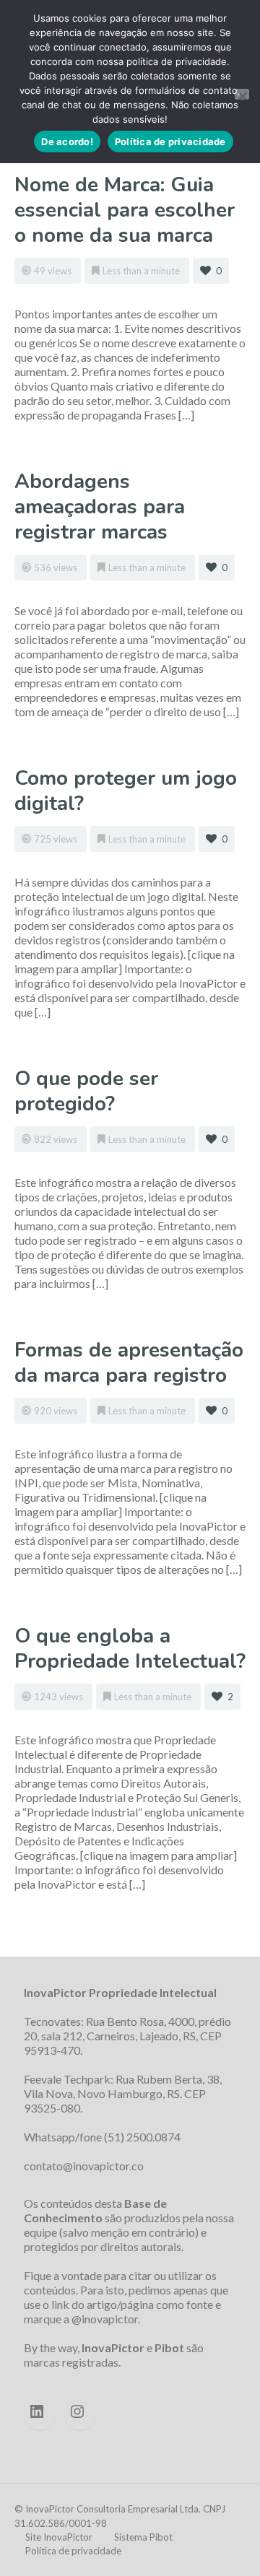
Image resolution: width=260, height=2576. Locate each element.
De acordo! (67, 142)
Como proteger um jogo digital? (126, 791)
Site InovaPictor (59, 2537)
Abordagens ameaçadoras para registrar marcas (100, 507)
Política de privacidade (73, 2551)
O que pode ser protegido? (86, 1091)
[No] (242, 94)
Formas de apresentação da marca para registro (129, 1363)
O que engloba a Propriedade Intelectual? (130, 1649)
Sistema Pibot (143, 2537)
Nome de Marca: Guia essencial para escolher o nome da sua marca (125, 210)
